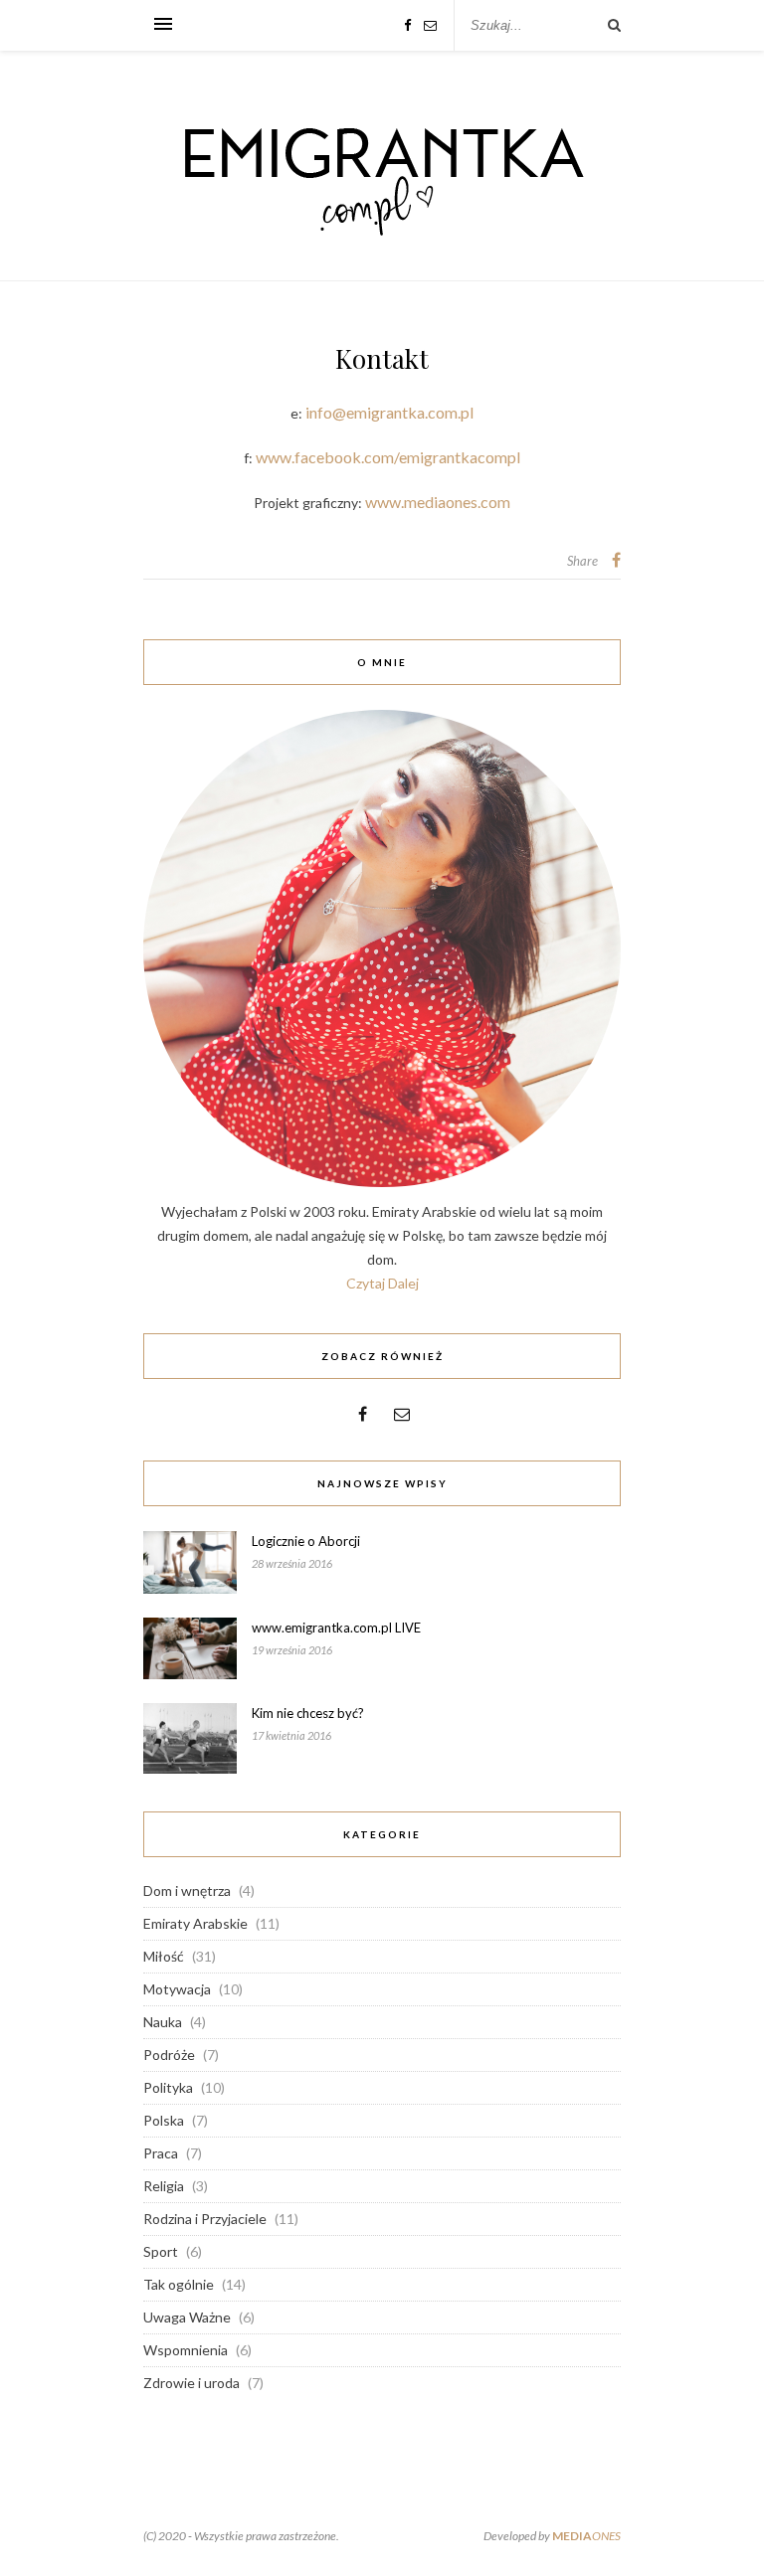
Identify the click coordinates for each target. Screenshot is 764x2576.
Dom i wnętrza (187, 1890)
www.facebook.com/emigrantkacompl (388, 457)
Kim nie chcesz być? (308, 1713)
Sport (161, 2251)
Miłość (164, 1956)
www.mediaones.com (438, 502)
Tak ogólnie (179, 2284)
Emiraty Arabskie (195, 1923)
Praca (161, 2153)
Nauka (163, 2022)
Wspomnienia (186, 2350)
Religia (164, 2186)
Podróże (169, 2055)
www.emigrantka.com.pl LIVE (336, 1628)
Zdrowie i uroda (191, 2383)
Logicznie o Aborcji (306, 1541)
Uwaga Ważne (187, 2317)
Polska (164, 2120)
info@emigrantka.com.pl (389, 412)
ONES (586, 2536)
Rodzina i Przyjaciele (205, 2219)
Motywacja (177, 1989)
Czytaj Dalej (382, 1283)
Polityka (168, 2087)
